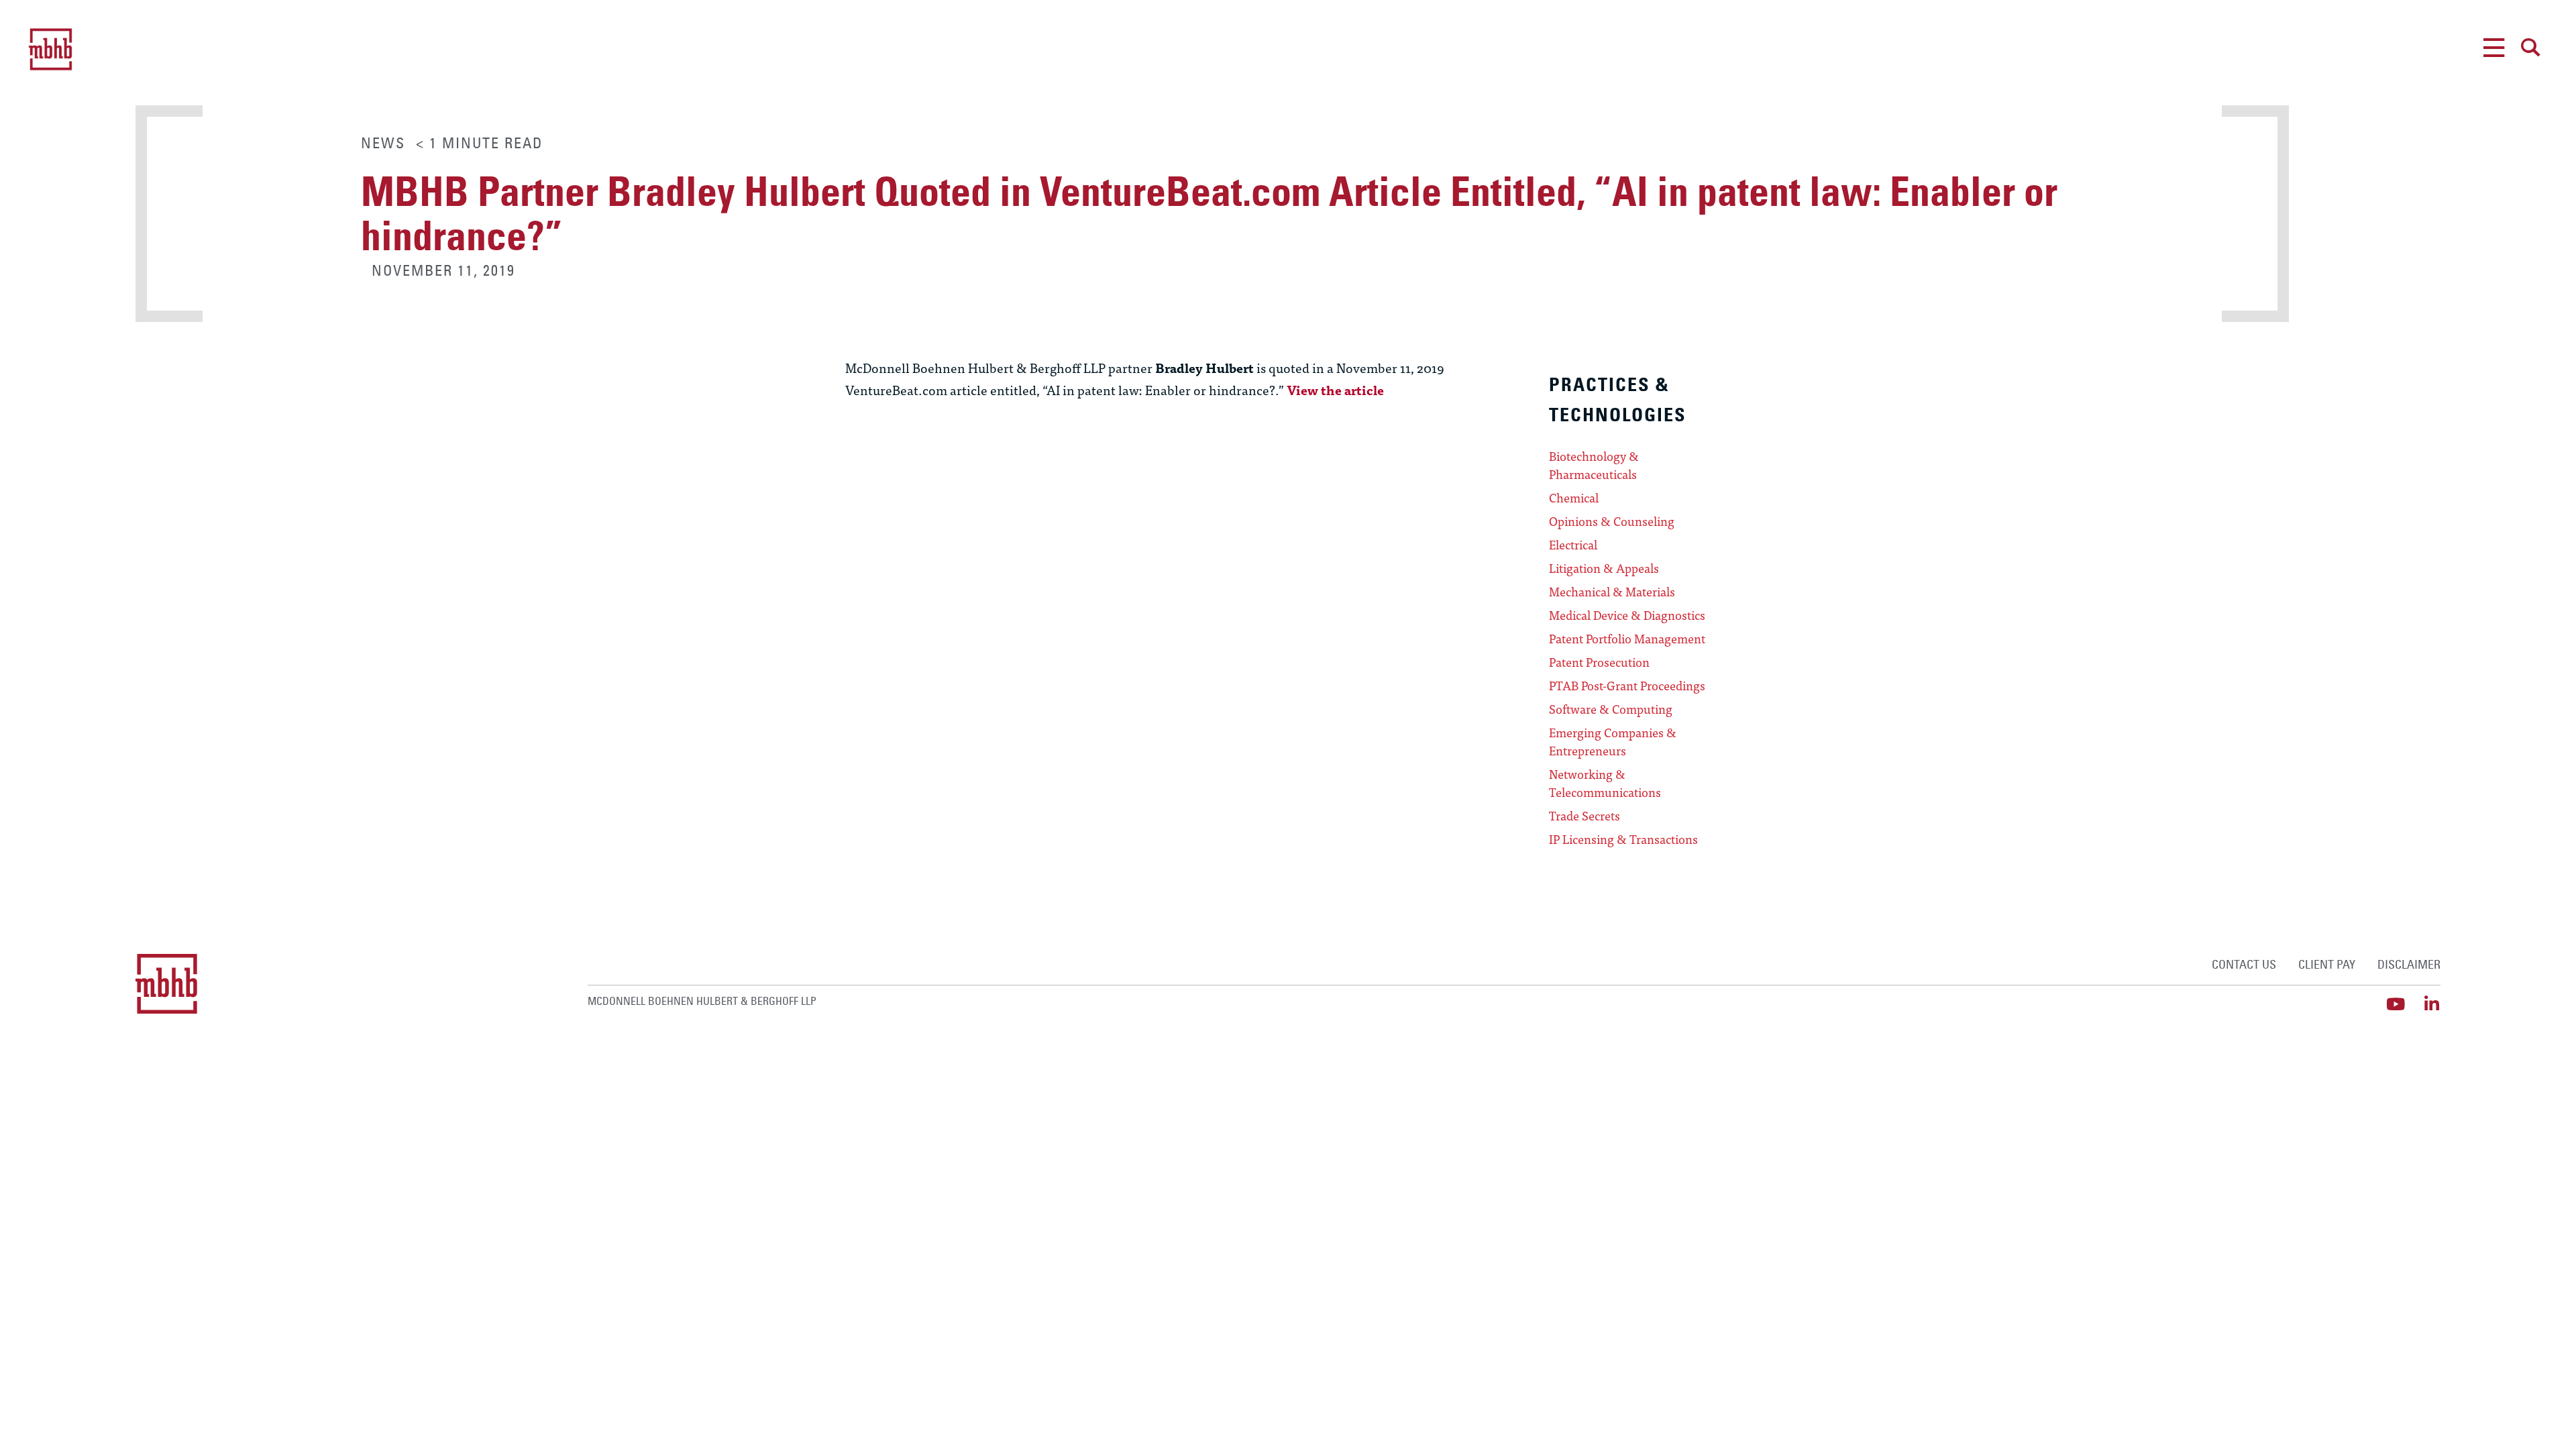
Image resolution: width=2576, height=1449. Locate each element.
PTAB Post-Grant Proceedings (1627, 686)
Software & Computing (1611, 709)
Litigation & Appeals (1604, 568)
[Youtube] (2396, 1004)
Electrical (1573, 545)
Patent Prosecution (1599, 662)
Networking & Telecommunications (1605, 783)
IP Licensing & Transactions (1623, 839)
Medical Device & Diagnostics (1627, 615)
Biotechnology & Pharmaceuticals (1594, 465)
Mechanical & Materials (1612, 592)
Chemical (1574, 498)
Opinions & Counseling (1612, 521)
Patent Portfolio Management (1627, 639)
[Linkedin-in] (2432, 1004)
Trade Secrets (1585, 816)
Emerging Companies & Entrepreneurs (1613, 742)
